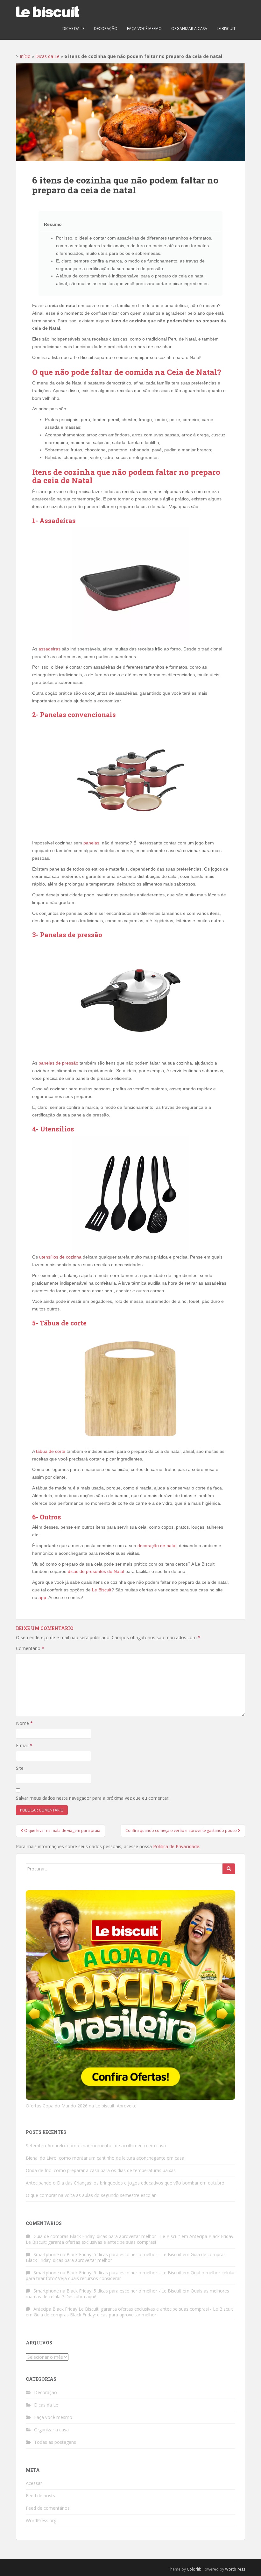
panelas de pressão (58, 1063)
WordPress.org (41, 2520)
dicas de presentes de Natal (96, 1571)
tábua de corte (51, 1451)
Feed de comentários (48, 2508)
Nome (24, 1723)
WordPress (235, 2569)
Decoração (106, 29)
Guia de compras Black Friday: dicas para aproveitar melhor (95, 2315)
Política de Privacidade (176, 1846)
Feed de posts (40, 2496)
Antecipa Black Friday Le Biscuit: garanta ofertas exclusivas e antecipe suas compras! (130, 2239)
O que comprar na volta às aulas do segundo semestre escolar (91, 2195)
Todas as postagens (55, 2442)
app (42, 1597)
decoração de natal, (158, 1546)
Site (20, 1768)
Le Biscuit (102, 1590)
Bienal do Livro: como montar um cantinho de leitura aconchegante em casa (105, 2158)
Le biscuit (226, 29)
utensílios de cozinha (60, 1257)
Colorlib (194, 2569)
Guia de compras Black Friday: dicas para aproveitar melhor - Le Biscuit (107, 2236)
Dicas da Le (73, 29)
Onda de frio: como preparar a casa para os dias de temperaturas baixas (101, 2170)
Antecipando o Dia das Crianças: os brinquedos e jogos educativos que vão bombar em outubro (125, 2183)
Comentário (30, 1648)
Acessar (34, 2483)
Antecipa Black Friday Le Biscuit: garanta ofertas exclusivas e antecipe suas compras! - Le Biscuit (133, 2309)
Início (25, 56)
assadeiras (49, 649)
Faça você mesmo (144, 29)
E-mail (24, 1745)
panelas (91, 843)
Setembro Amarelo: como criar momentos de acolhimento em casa (96, 2145)
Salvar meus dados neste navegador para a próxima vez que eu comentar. (93, 1798)
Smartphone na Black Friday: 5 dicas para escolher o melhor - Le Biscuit (107, 2254)
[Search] (229, 1869)
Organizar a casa (189, 29)
